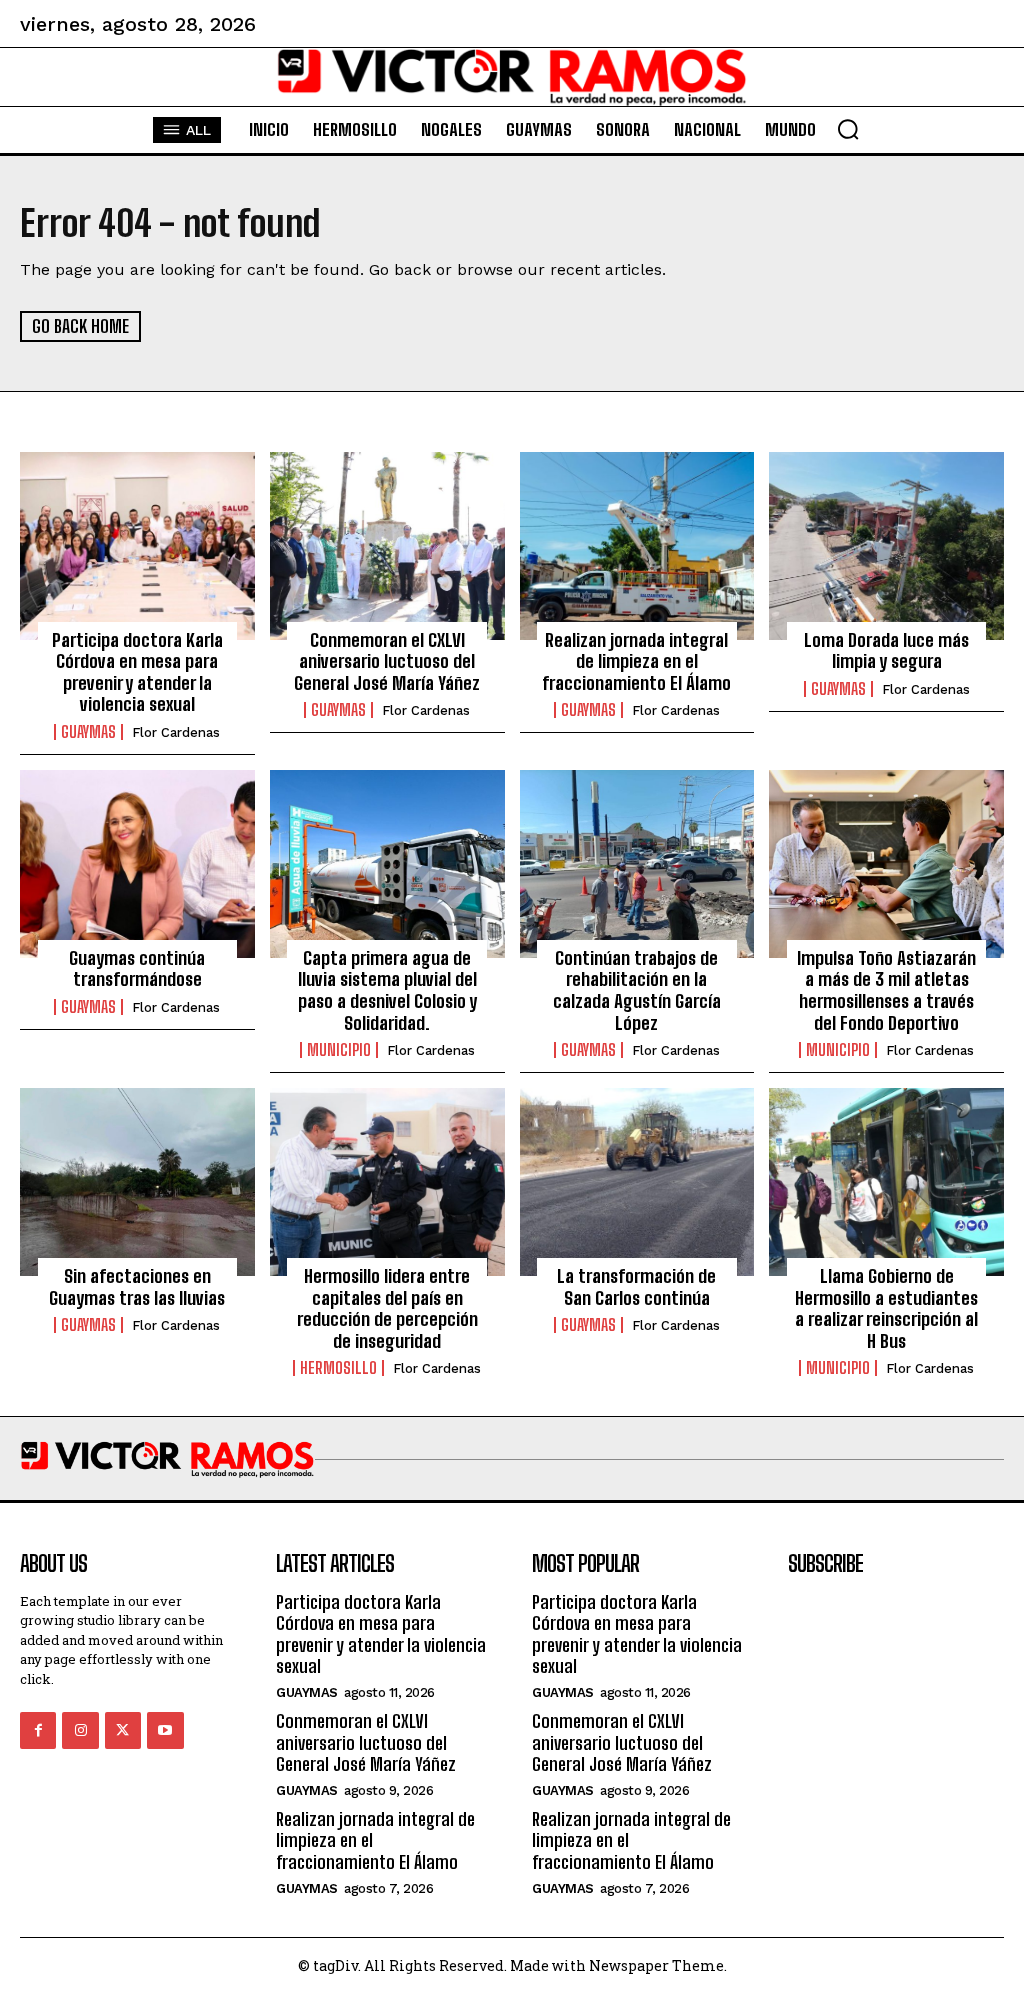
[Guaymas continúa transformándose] (137, 864)
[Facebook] (38, 1730)
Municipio (339, 1050)
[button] (848, 129)
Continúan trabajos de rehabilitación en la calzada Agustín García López (637, 990)
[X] (123, 1730)
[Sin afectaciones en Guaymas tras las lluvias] (137, 1182)
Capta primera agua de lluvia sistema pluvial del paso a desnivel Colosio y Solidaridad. (387, 990)
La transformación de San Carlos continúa (636, 1287)
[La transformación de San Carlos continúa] (637, 1182)
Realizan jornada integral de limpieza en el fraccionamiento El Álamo (636, 661)
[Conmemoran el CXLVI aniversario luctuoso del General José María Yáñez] (387, 546)
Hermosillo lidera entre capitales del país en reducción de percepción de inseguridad (387, 1308)
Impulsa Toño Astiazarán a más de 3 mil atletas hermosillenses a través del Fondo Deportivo (886, 990)
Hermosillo (338, 1368)
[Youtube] (165, 1730)
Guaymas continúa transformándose (137, 969)
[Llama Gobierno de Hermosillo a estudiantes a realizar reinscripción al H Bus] (886, 1182)
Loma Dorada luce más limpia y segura (886, 651)
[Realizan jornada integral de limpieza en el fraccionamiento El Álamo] (637, 546)
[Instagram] (80, 1730)
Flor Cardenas (176, 732)
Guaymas (88, 732)
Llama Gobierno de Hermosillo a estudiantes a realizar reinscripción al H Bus (886, 1308)
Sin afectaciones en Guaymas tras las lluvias (137, 1287)
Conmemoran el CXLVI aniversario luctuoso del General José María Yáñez (387, 661)
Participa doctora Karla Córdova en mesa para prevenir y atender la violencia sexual (137, 672)
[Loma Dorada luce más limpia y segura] (886, 546)
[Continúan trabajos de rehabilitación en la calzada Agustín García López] (637, 864)
